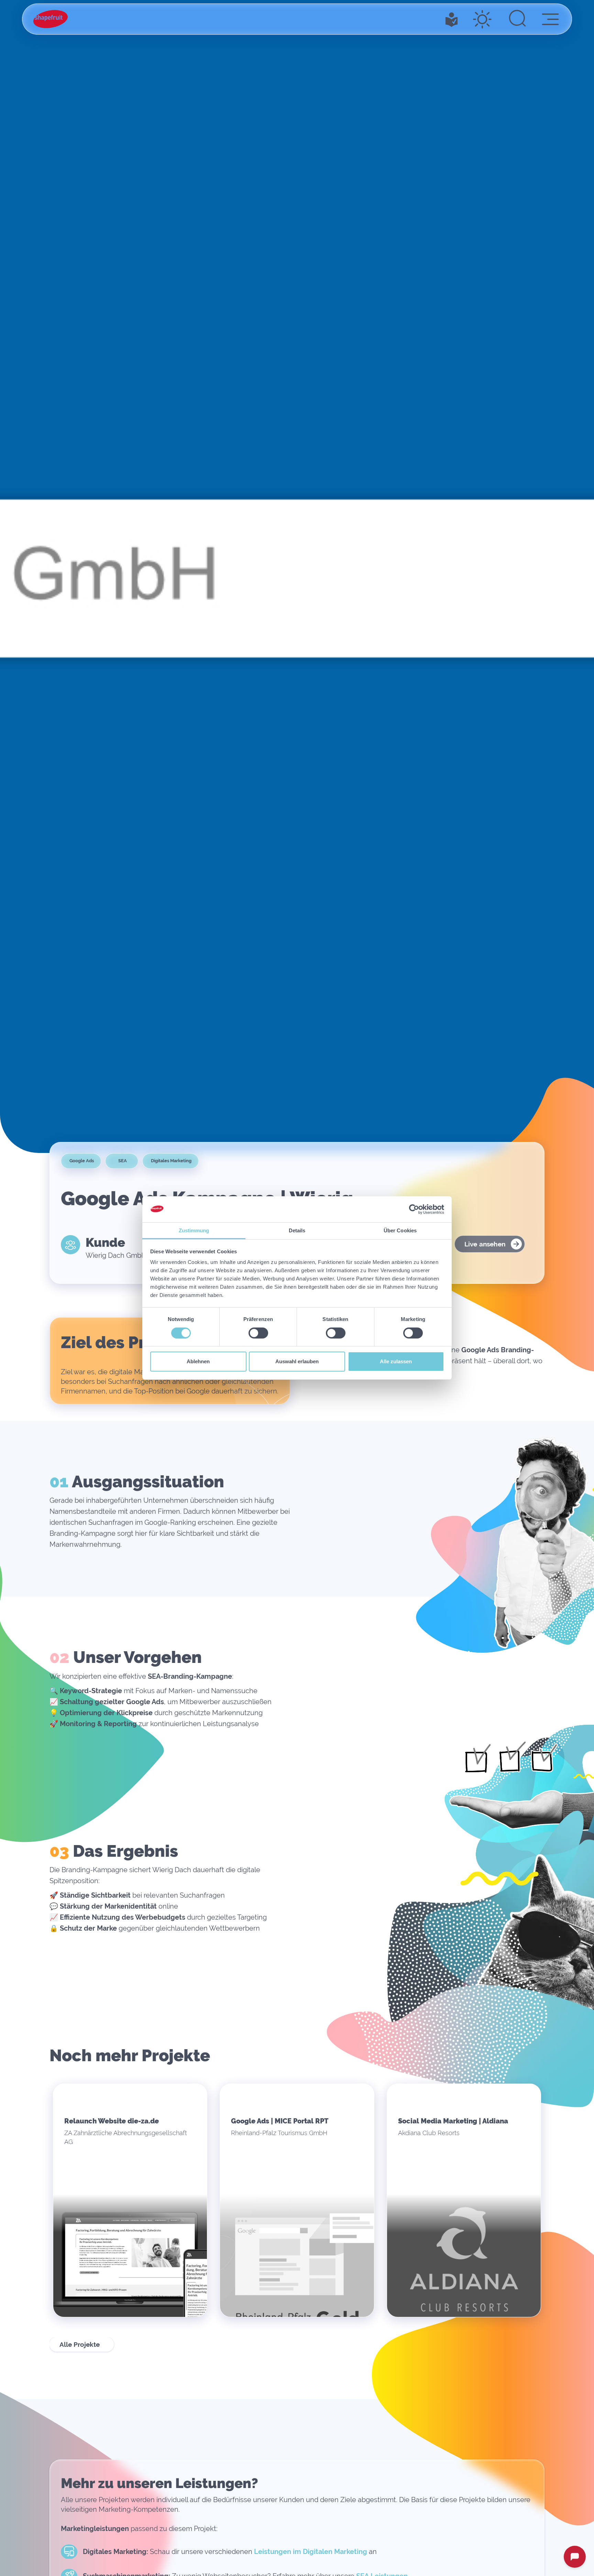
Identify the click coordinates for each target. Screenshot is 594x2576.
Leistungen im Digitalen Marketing (311, 2552)
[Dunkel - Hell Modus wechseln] (482, 19)
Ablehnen (198, 1362)
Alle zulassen (396, 1362)
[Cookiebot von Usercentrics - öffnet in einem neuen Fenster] (414, 1209)
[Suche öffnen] (517, 19)
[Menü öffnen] (550, 19)
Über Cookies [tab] (400, 1231)
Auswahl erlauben (297, 1362)
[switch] (258, 1333)
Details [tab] (297, 1231)
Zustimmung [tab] (194, 1231)
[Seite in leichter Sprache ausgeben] (452, 19)
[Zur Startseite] (51, 19)
